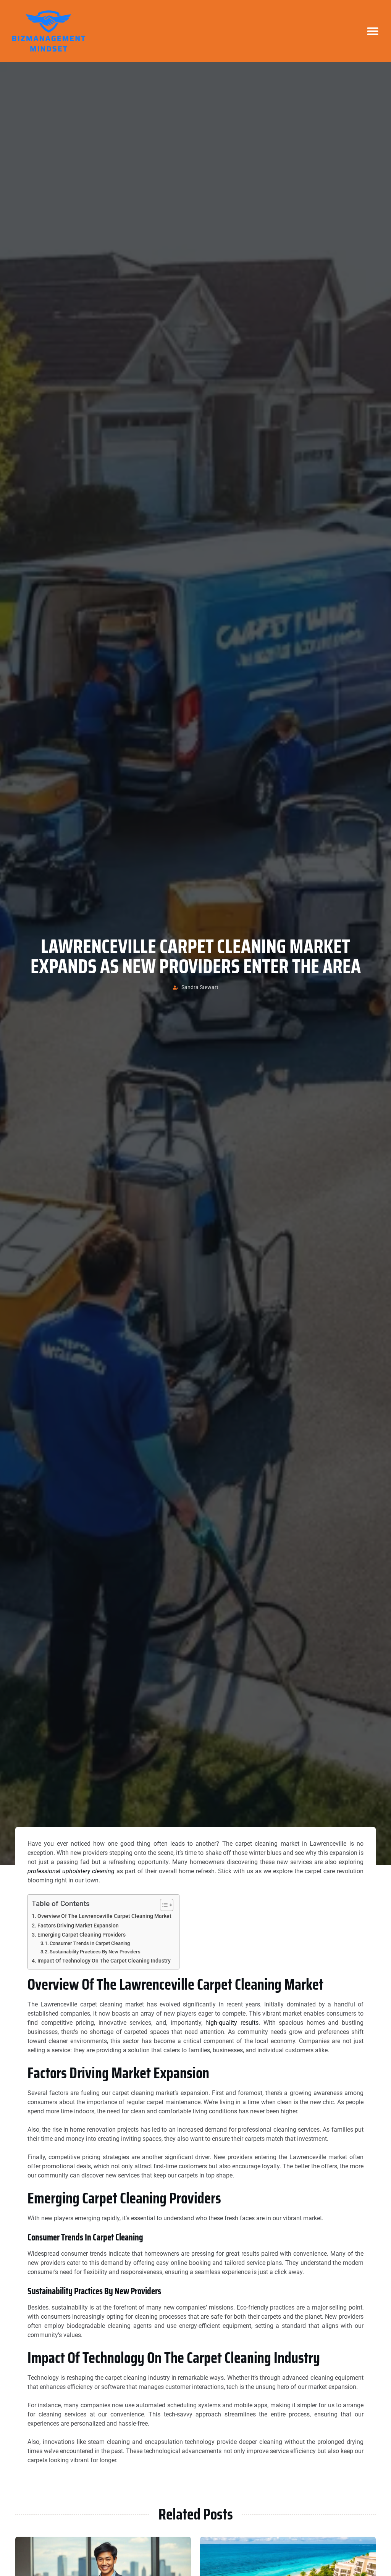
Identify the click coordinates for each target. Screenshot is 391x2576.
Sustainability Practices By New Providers (95, 1952)
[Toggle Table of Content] (163, 1905)
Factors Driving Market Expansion (78, 1926)
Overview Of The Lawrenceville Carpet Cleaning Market (104, 1916)
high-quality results (232, 2023)
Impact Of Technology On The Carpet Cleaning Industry (104, 1961)
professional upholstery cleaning (71, 1871)
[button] (373, 31)
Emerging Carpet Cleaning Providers (82, 1935)
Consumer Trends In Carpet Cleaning (90, 1943)
